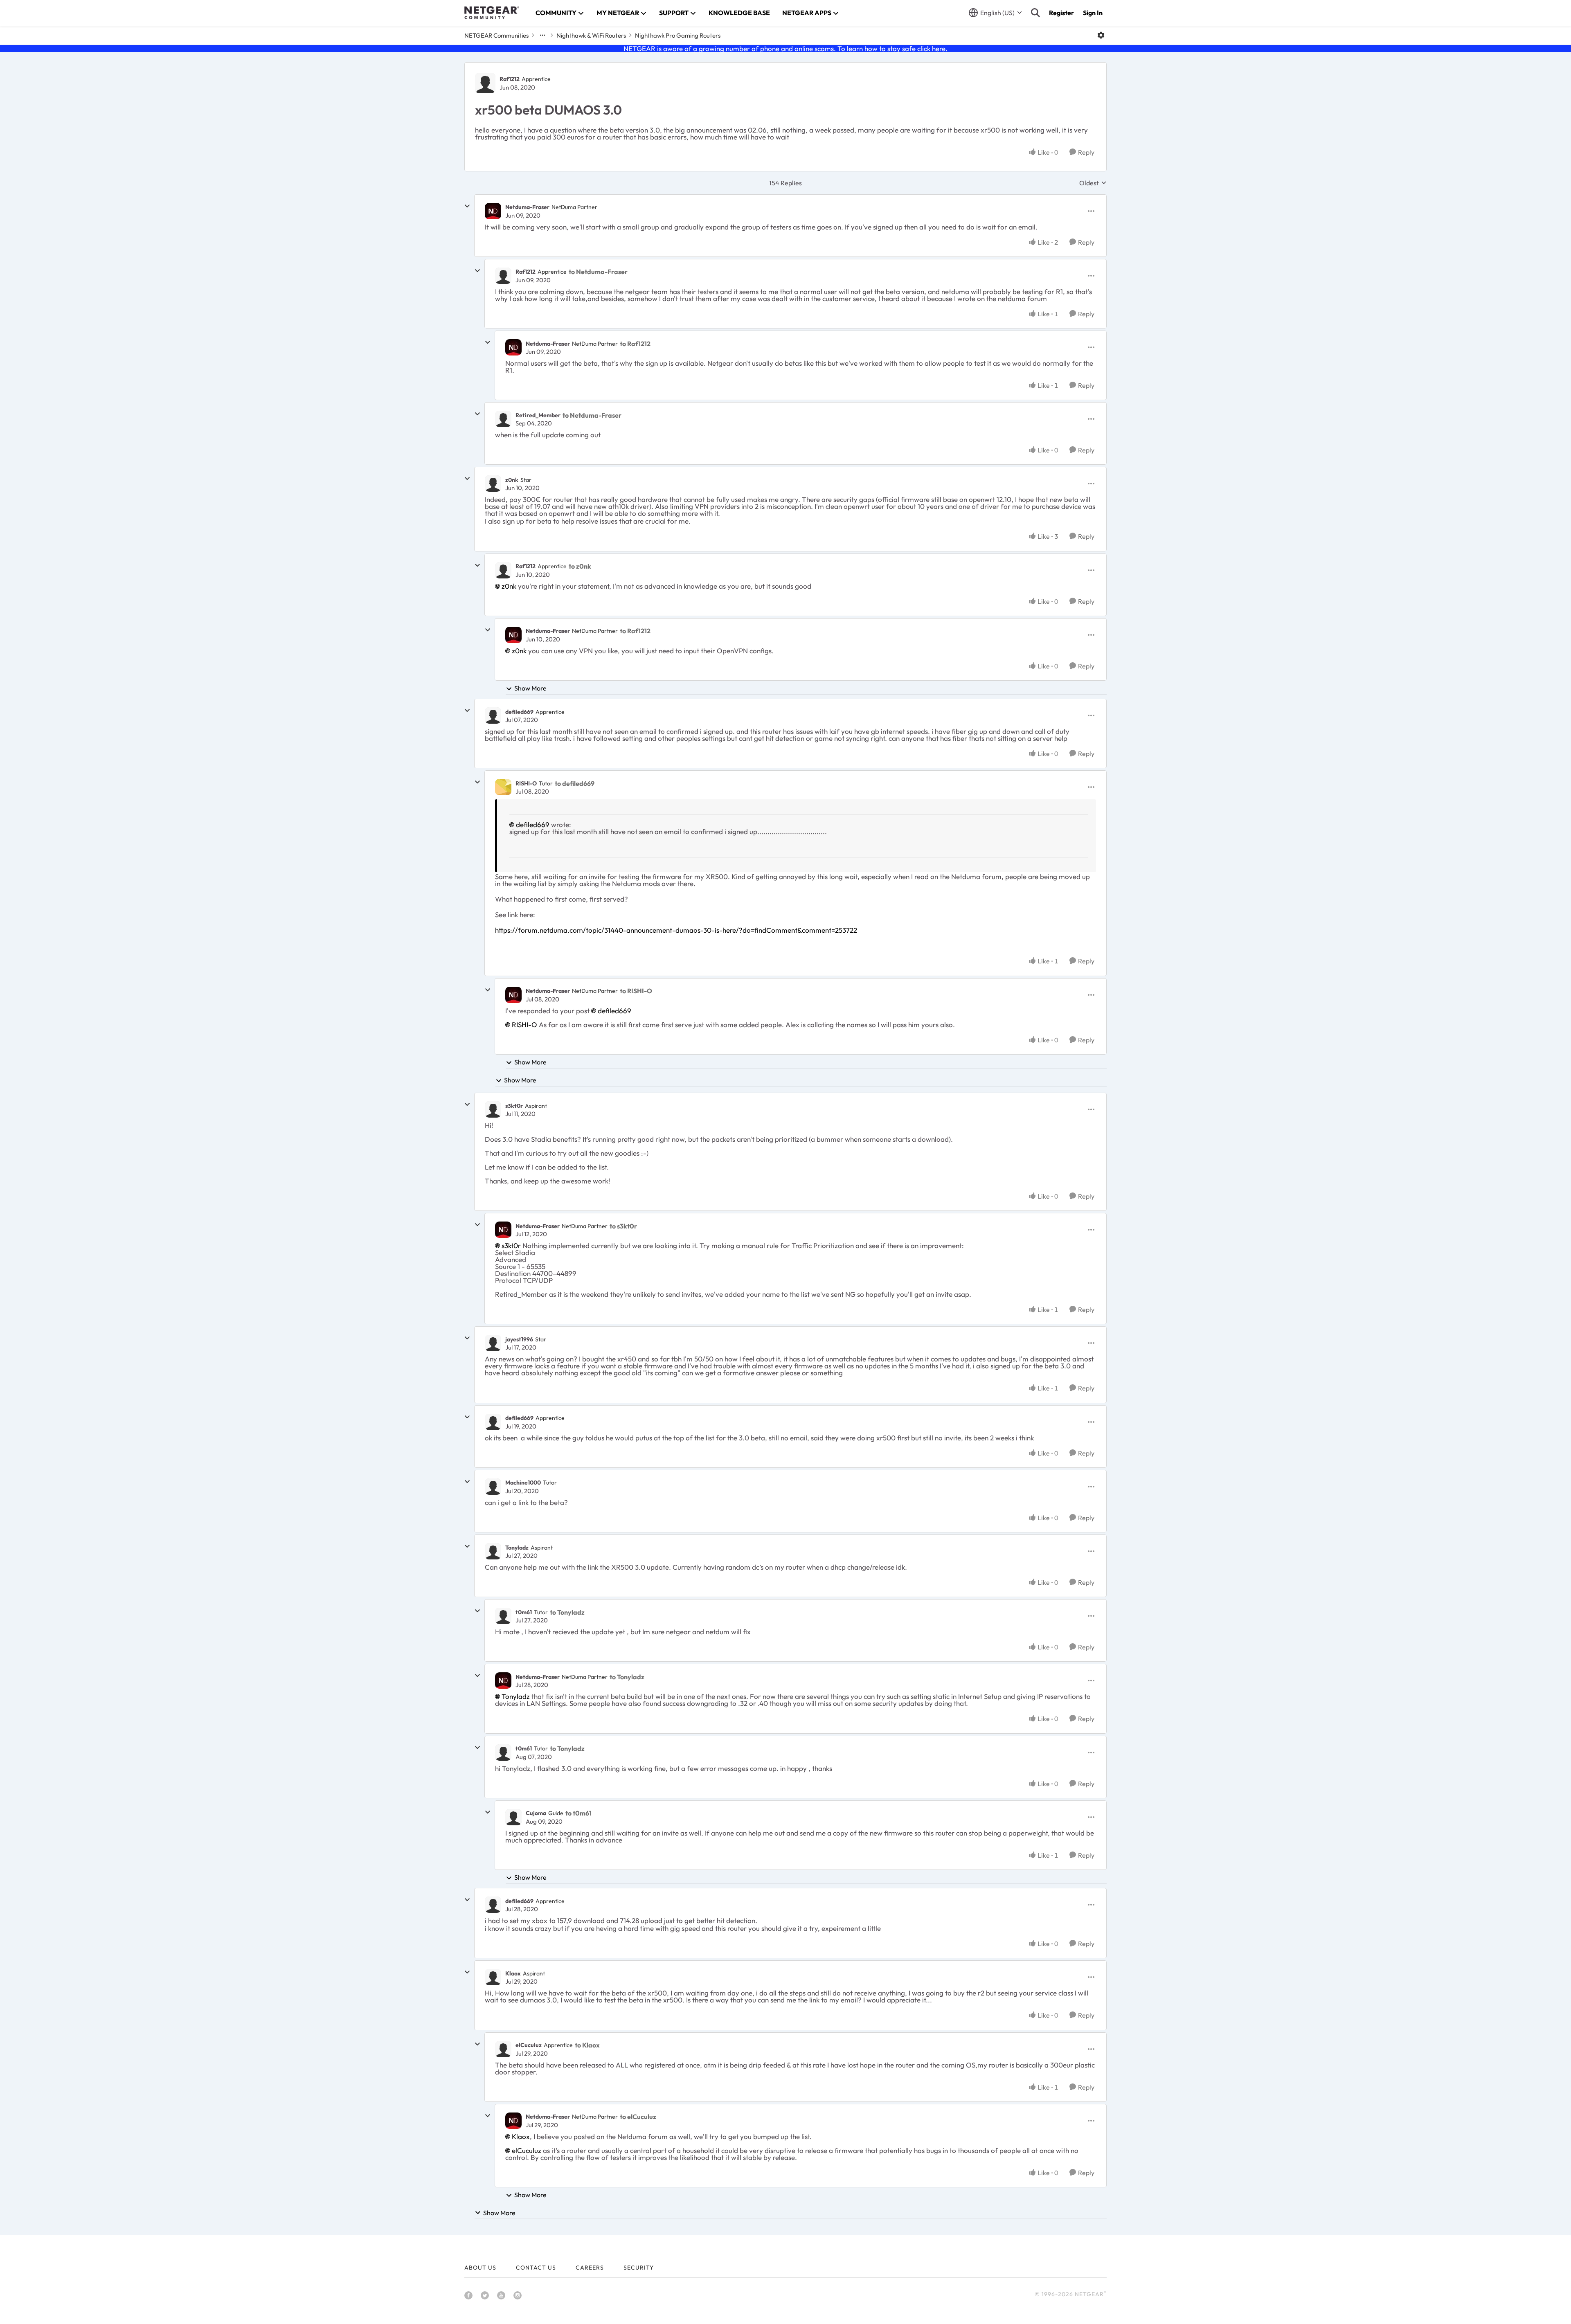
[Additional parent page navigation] (542, 35)
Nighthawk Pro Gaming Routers (678, 35)
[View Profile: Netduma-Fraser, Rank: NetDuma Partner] (493, 211)
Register (1061, 13)
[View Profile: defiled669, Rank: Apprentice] (493, 715)
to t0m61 (578, 1813)
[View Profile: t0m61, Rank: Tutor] (503, 1616)
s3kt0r (514, 1106)
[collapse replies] (467, 206)
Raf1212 (510, 79)
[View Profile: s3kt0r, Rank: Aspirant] (493, 1109)
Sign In (1093, 13)
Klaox (513, 1973)
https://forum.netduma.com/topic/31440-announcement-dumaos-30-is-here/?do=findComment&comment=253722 (676, 930)
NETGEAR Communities (496, 35)
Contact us (536, 2268)
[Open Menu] (1101, 35)
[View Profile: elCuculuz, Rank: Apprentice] (503, 2049)
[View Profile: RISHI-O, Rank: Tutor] (503, 787)
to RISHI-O (636, 991)
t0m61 (524, 1612)
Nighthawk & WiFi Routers (591, 35)
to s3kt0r (623, 1226)
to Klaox (587, 2045)
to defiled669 (575, 783)
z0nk (512, 480)
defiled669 (519, 712)
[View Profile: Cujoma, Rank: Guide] (513, 1817)
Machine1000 (523, 1483)
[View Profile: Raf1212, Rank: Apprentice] (485, 83)
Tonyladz (517, 1548)
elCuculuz (529, 2045)
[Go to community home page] (492, 13)
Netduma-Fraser (527, 207)
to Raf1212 (635, 344)
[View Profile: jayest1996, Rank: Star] (493, 1343)
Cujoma (536, 1813)
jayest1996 (519, 1339)
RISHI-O (526, 783)
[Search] (1035, 13)
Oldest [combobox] (1093, 183)
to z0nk (580, 566)
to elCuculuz (638, 2117)
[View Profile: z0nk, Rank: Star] (493, 484)
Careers (590, 2268)
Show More (530, 688)
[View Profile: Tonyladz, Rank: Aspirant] (493, 1551)
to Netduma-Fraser (598, 272)
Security (639, 2268)
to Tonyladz (567, 1612)
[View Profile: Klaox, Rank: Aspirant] (493, 1977)
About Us (480, 2268)
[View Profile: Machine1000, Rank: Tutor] (493, 1487)
